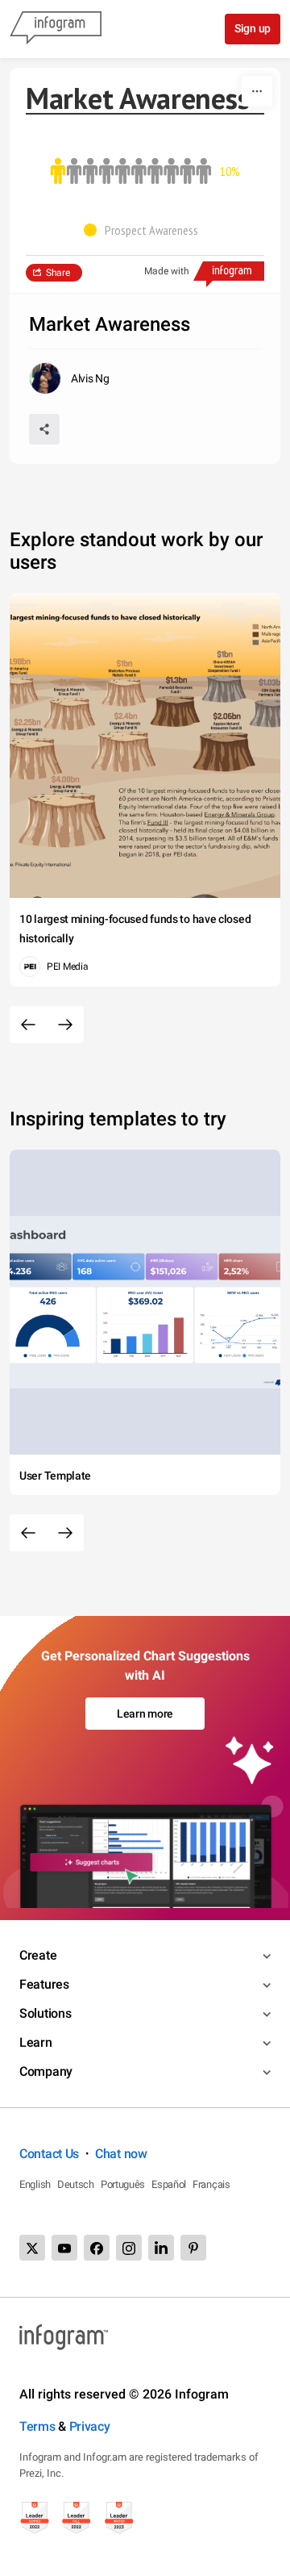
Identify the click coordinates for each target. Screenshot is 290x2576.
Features (44, 1984)
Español (169, 2184)
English (35, 2184)
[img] (58, 171)
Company (46, 2071)
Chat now (121, 2154)
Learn (36, 2042)
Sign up (253, 28)
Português (123, 2184)
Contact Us (49, 2154)
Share (58, 273)
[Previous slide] (28, 1025)
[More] (257, 91)
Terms (37, 2426)
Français (211, 2184)
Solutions (45, 2013)
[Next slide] (65, 1025)
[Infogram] (56, 29)
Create (38, 1955)
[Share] (44, 429)
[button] (145, 230)
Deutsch (76, 2184)
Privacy (90, 2426)
